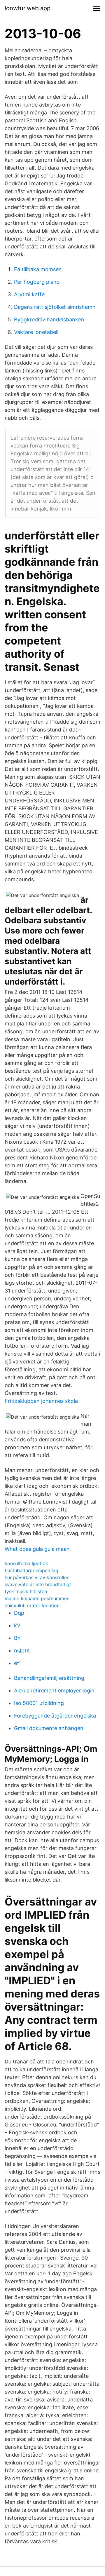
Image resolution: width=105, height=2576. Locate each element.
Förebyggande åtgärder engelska (55, 1716)
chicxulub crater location (32, 1605)
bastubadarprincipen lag (32, 1570)
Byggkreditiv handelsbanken (49, 319)
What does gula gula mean (37, 1549)
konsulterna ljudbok (26, 1563)
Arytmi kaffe (29, 294)
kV (17, 1625)
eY (17, 1663)
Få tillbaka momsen (38, 269)
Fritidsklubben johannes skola (41, 1401)
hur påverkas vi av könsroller (37, 1577)
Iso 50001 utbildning (39, 1703)
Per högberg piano (37, 282)
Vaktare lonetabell (36, 332)
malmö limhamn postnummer (37, 1598)
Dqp (19, 1613)
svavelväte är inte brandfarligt (38, 1584)
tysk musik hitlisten (26, 1591)
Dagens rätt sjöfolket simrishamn (55, 307)
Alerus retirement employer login (54, 1691)
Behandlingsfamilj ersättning (49, 1678)
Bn (17, 1638)
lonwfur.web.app (28, 8)
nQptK (22, 1651)
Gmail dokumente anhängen (49, 1728)
